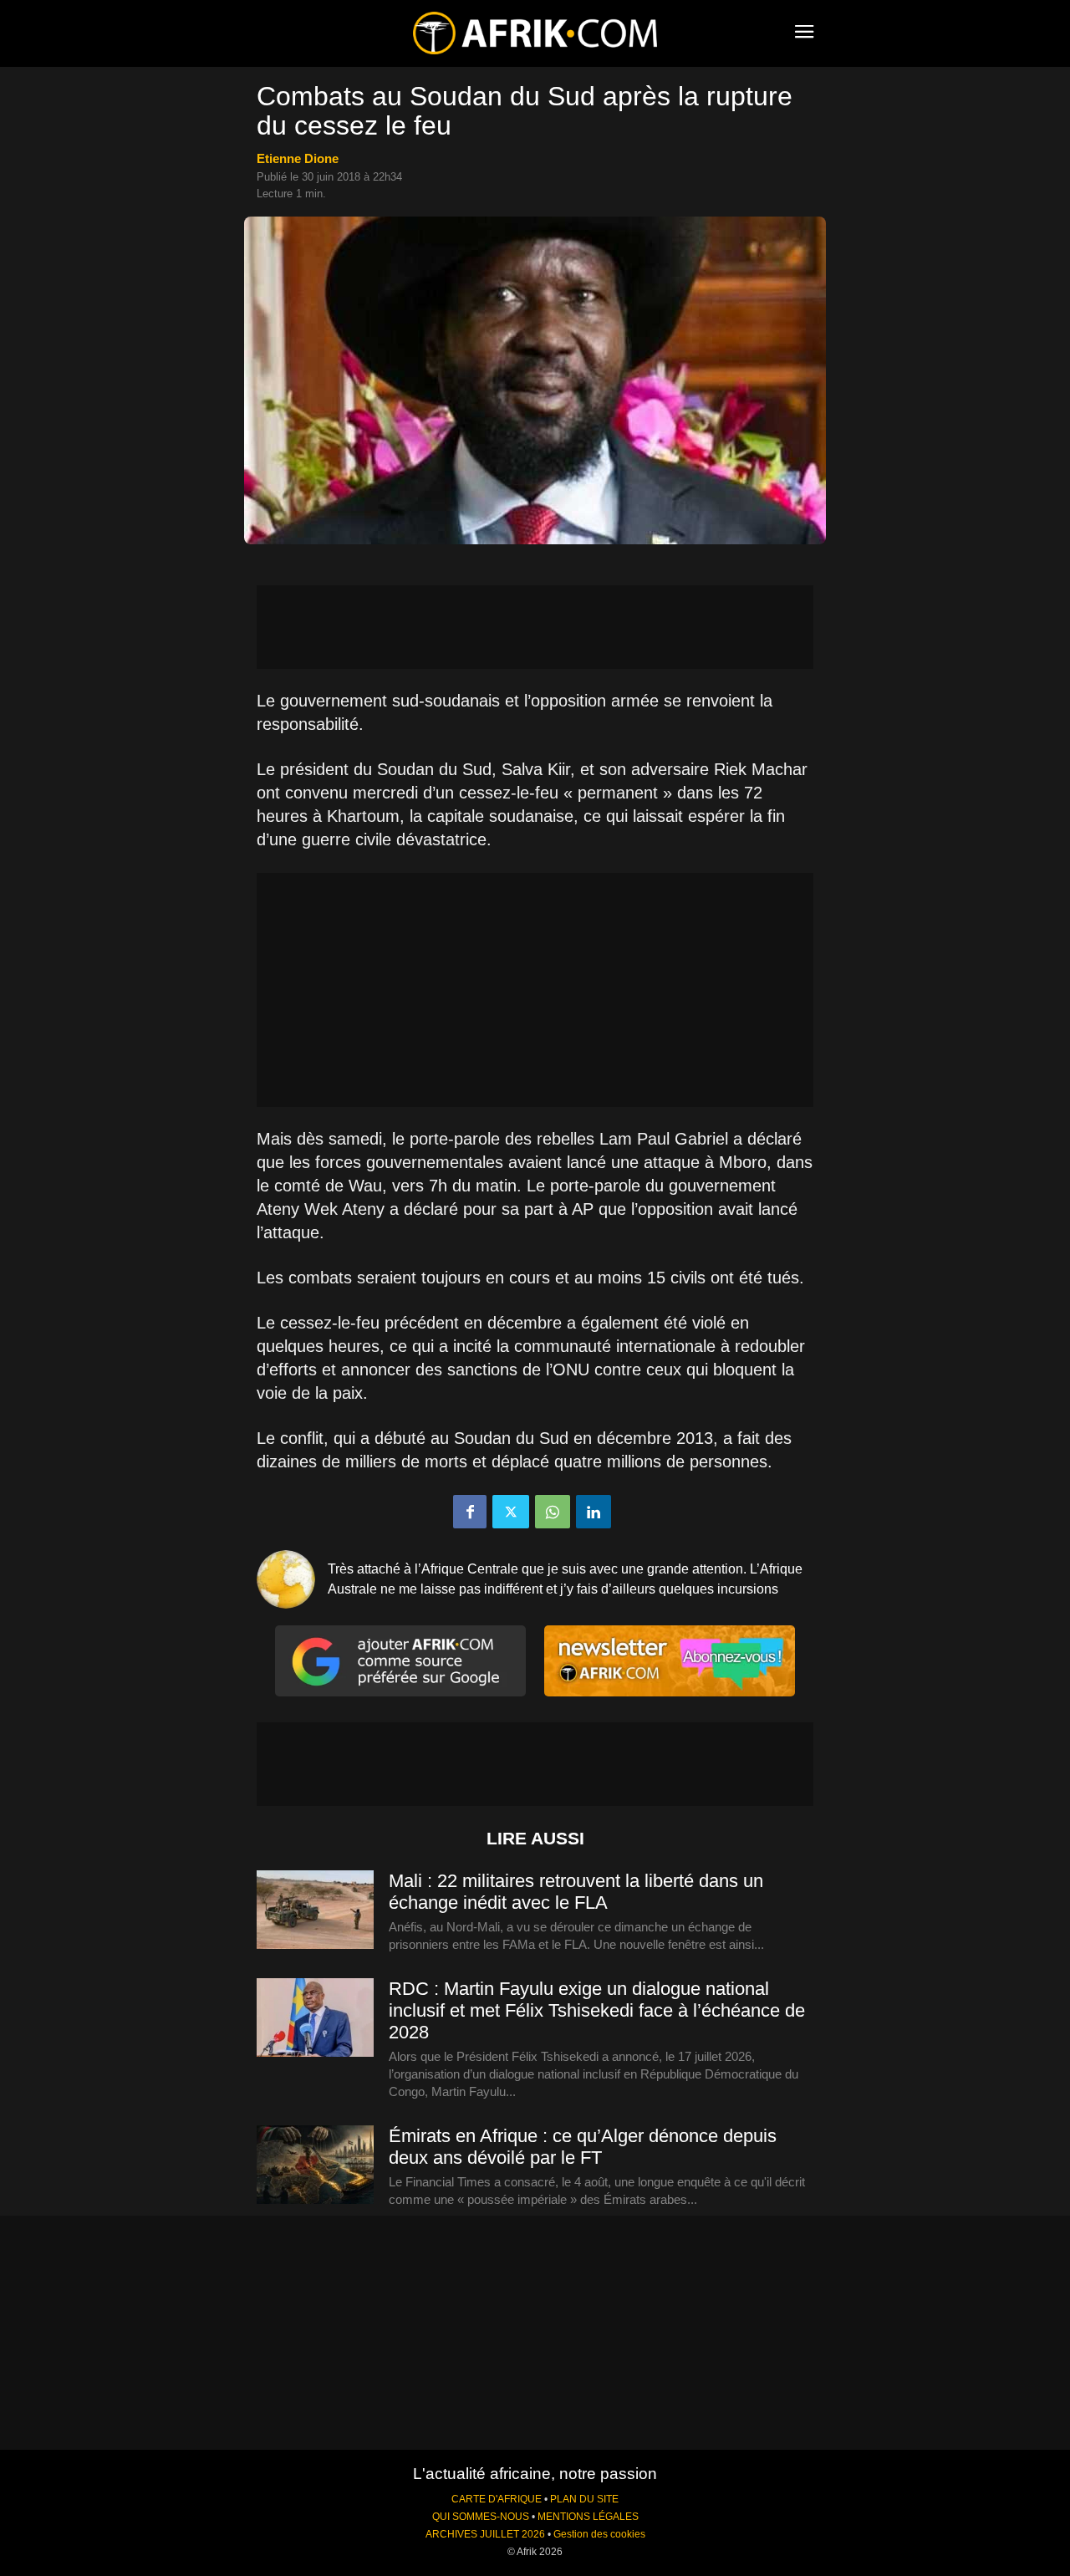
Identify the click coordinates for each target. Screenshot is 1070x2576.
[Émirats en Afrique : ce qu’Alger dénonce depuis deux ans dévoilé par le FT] (315, 2165)
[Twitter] (511, 1512)
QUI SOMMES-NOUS (481, 2517)
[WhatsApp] (553, 1512)
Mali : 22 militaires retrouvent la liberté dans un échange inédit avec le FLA (576, 1892)
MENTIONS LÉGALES (588, 2517)
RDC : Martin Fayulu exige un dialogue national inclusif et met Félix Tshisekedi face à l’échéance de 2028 (597, 2010)
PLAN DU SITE (584, 2499)
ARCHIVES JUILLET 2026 (485, 2534)
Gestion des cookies (599, 2534)
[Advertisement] (535, 627)
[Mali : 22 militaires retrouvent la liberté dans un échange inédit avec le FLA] (315, 1910)
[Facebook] (470, 1512)
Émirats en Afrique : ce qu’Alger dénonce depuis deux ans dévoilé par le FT (583, 2147)
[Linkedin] (594, 1512)
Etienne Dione (298, 158)
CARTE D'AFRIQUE (497, 2499)
